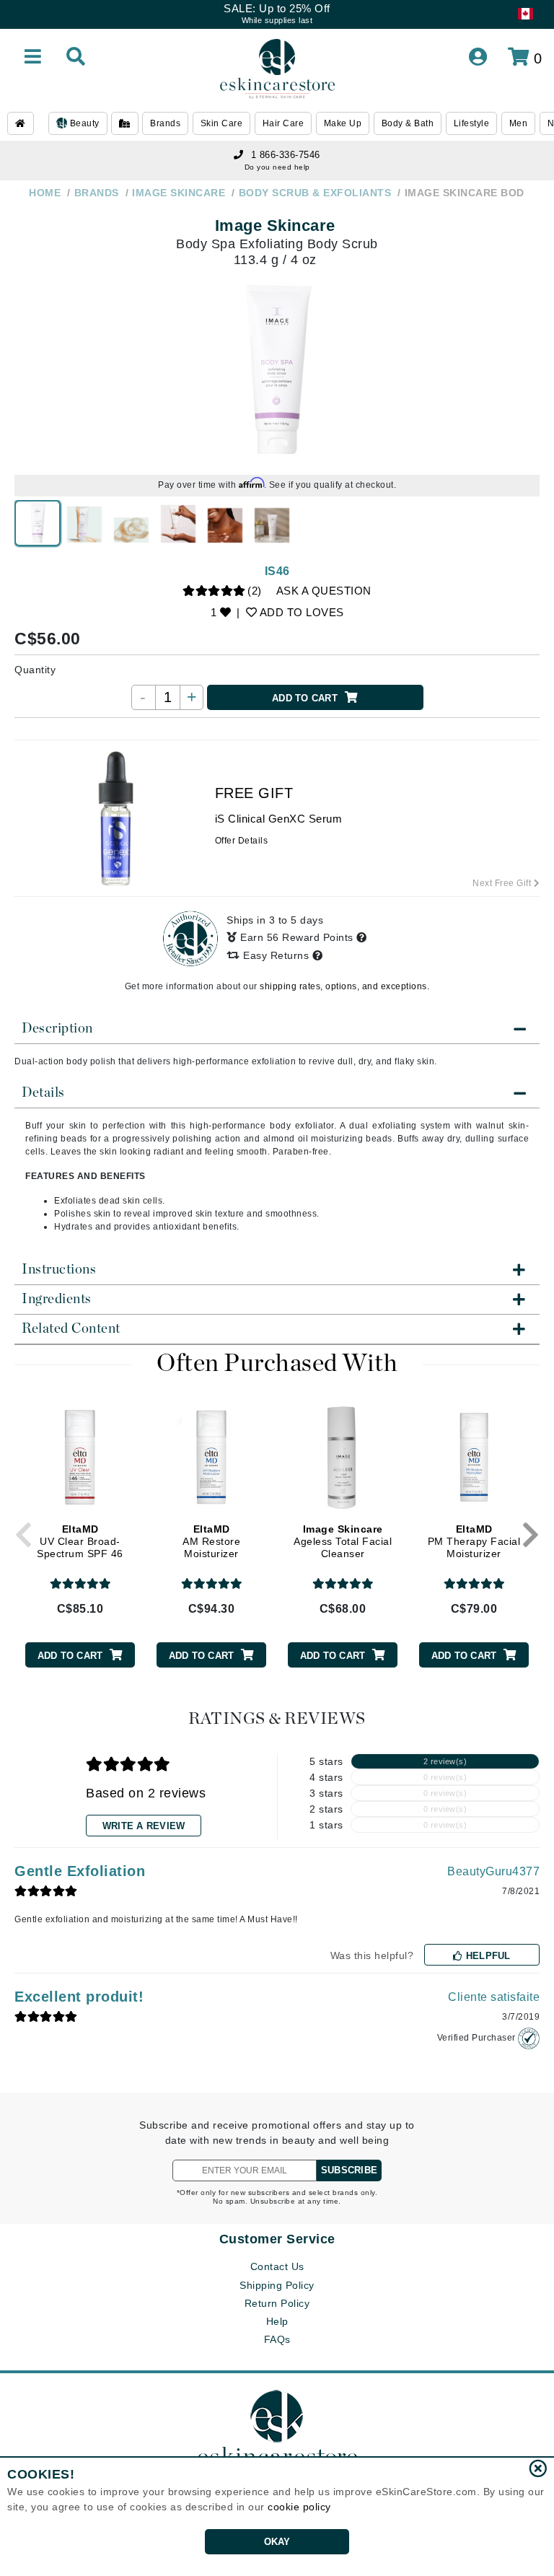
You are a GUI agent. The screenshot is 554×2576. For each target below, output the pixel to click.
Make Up (343, 123)
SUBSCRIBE (349, 2170)
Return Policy (277, 2303)
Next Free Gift (503, 883)
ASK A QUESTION (324, 591)
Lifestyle (472, 123)
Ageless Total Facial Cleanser (343, 1541)
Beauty (83, 123)
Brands (165, 123)
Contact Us (277, 2266)
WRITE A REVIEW (144, 1826)
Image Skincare (275, 225)
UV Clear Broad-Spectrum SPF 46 (80, 1541)
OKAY (277, 2542)
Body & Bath (408, 123)
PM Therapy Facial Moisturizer (474, 1541)
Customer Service (277, 2239)
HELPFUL (487, 1956)
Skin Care (222, 123)
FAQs (277, 2339)
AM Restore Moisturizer (211, 1541)
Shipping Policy (277, 2285)
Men (519, 123)
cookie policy (299, 2507)
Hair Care (283, 123)
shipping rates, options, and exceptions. (344, 986)
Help (277, 2321)
